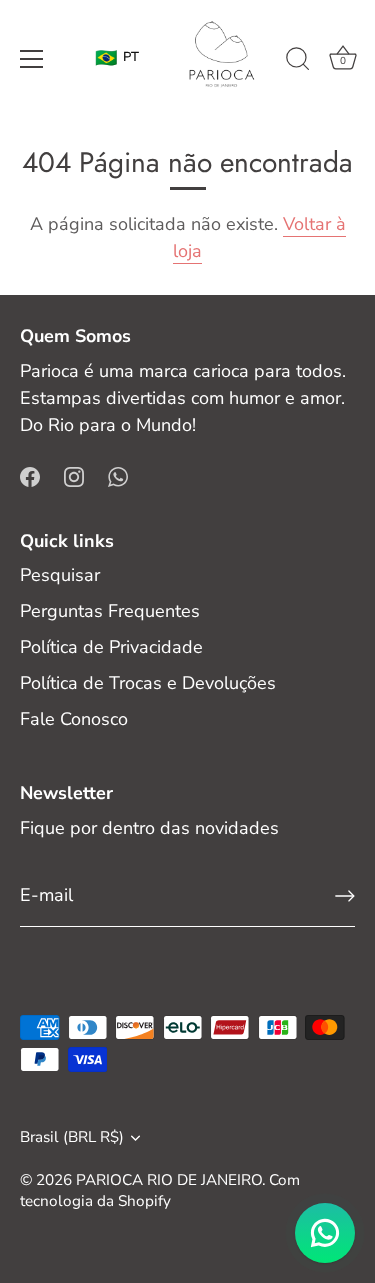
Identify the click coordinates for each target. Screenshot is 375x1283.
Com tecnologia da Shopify (160, 1190)
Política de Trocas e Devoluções (148, 683)
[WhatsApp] (118, 476)
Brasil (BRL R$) (72, 1137)
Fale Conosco (74, 719)
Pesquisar (60, 575)
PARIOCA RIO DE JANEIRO (169, 1180)
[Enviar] (345, 896)
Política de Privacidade (111, 647)
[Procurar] (298, 62)
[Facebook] (30, 476)
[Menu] (32, 59)
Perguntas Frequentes (110, 611)
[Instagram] (74, 476)
